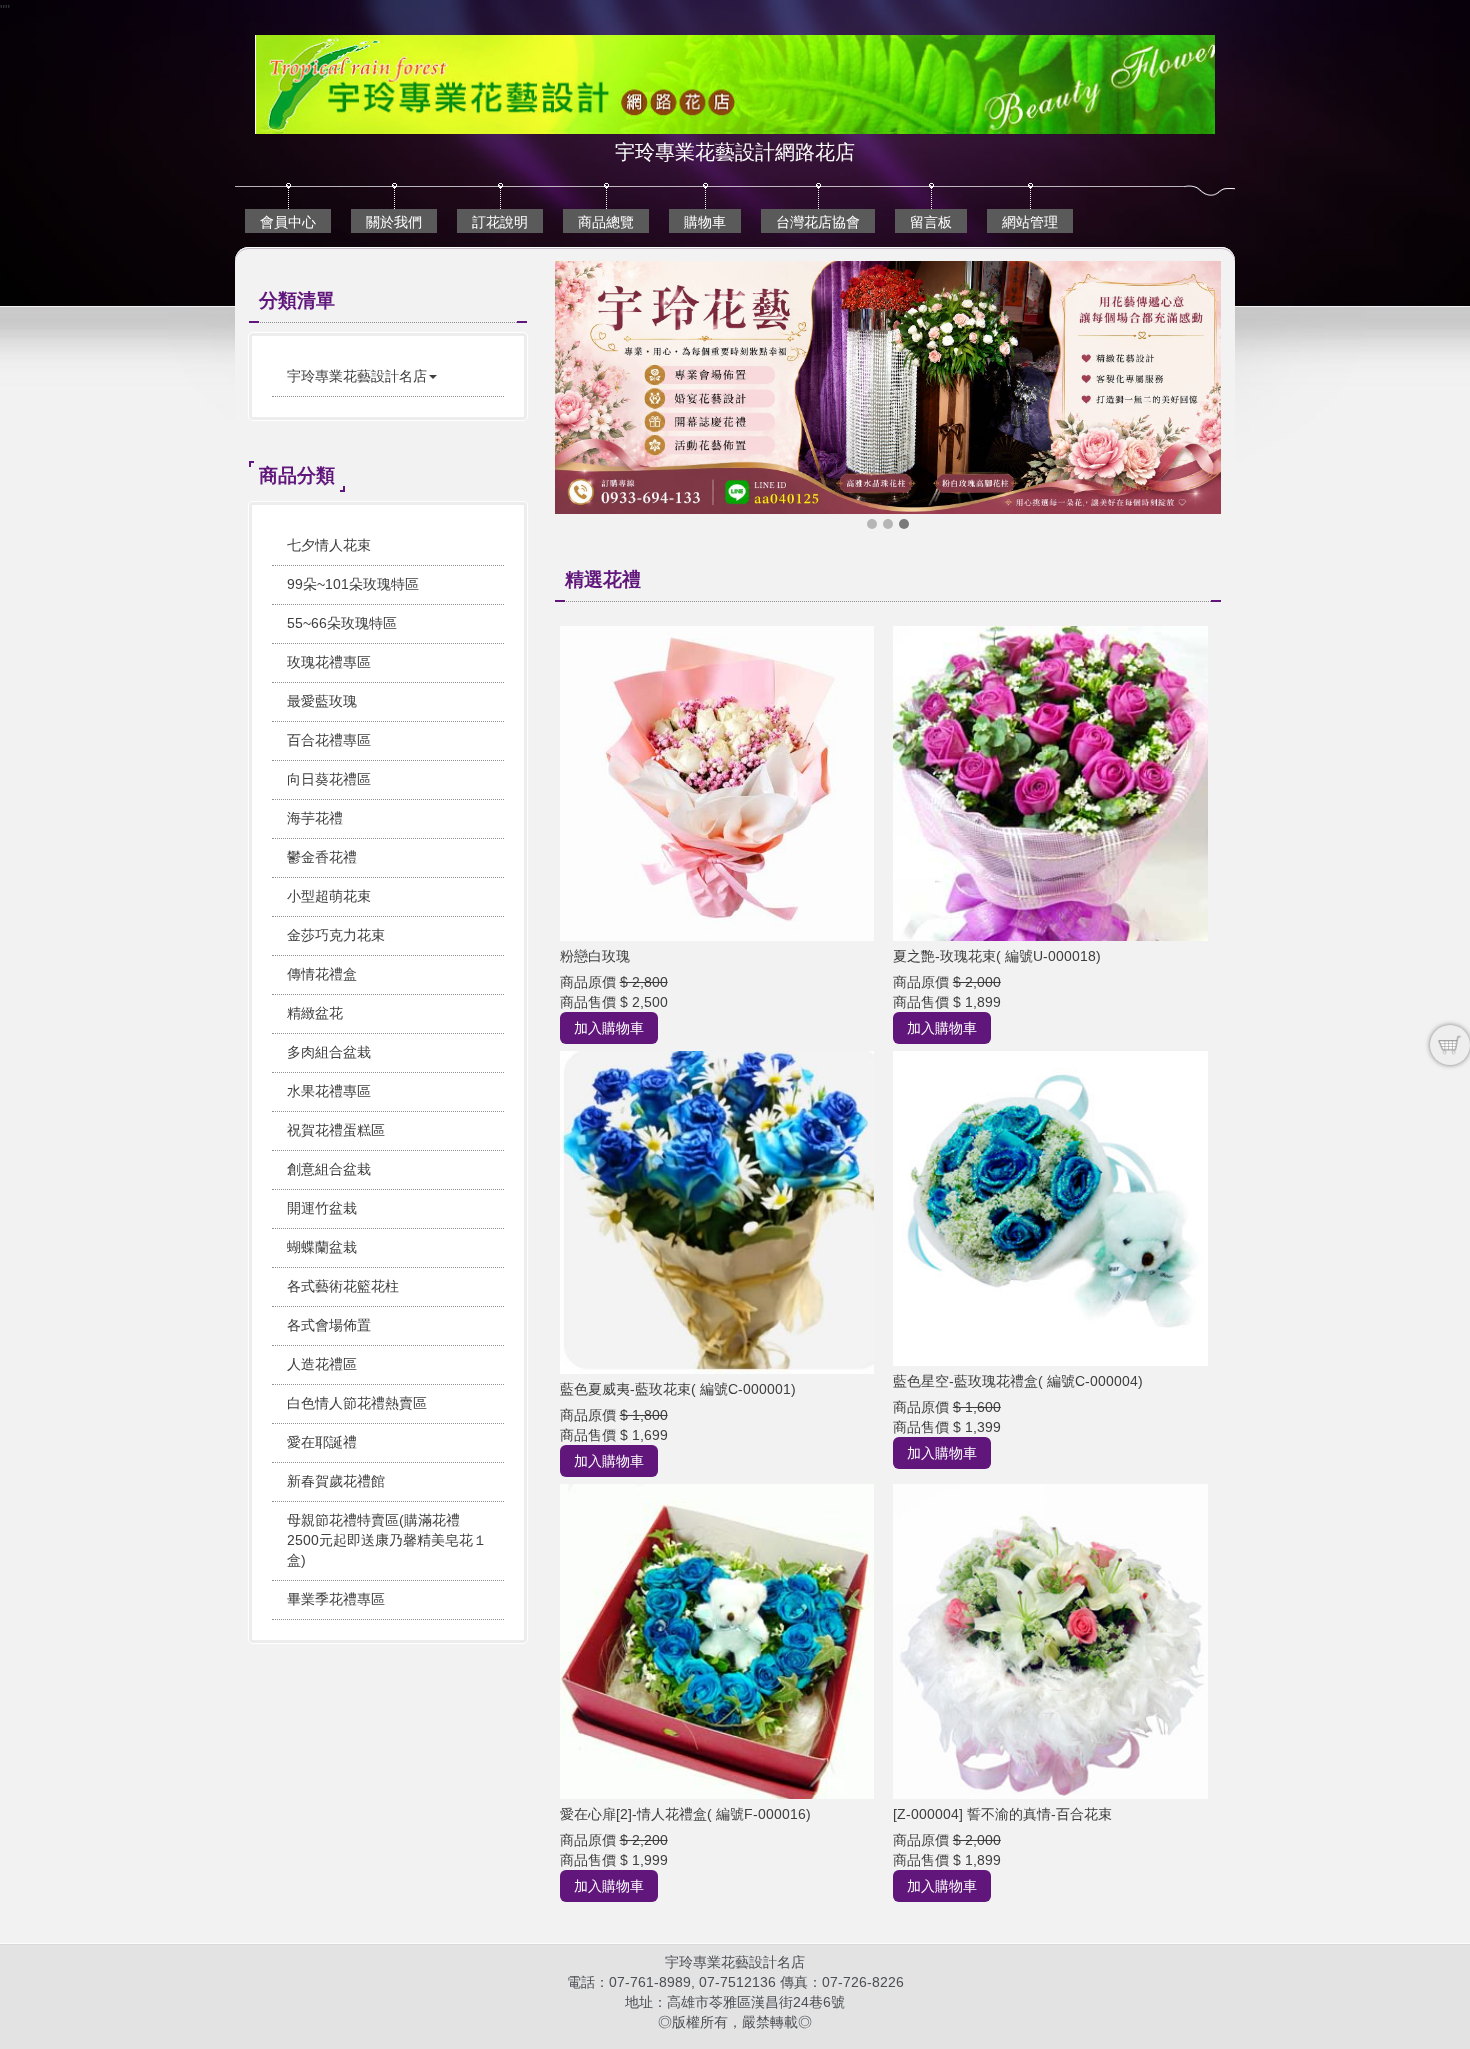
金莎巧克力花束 (336, 935)
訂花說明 (500, 222)
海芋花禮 (315, 818)
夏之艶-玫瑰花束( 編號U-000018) (997, 956)
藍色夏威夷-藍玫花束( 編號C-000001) (678, 1389)
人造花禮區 (322, 1364)
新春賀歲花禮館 (336, 1481)
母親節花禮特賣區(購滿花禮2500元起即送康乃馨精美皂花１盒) (387, 1540)
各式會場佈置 (329, 1325)
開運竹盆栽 (322, 1208)
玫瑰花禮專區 (329, 662)
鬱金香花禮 (322, 857)
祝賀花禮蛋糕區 (336, 1130)
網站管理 (1030, 222)
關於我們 (394, 222)
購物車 (705, 222)
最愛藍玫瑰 (322, 701)
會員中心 (288, 222)
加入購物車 (609, 1028)
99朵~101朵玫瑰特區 (353, 584)
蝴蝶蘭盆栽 (322, 1247)
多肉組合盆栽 (329, 1052)
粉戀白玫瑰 (595, 956)
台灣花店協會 (818, 222)
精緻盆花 (315, 1013)
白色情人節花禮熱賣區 (357, 1403)
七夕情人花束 (329, 545)
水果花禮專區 (329, 1091)
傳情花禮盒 (322, 974)
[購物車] (1450, 1045)
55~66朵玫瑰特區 (342, 623)
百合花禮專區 (329, 740)
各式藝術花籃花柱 (343, 1286)
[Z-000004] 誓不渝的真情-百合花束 (1002, 1814)
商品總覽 (606, 222)
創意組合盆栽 (329, 1169)
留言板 (931, 222)
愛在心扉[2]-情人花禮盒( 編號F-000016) (685, 1814)
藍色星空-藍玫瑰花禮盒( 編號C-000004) (1018, 1381)
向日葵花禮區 (329, 779)
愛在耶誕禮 (322, 1442)
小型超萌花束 (329, 896)
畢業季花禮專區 (336, 1599)
